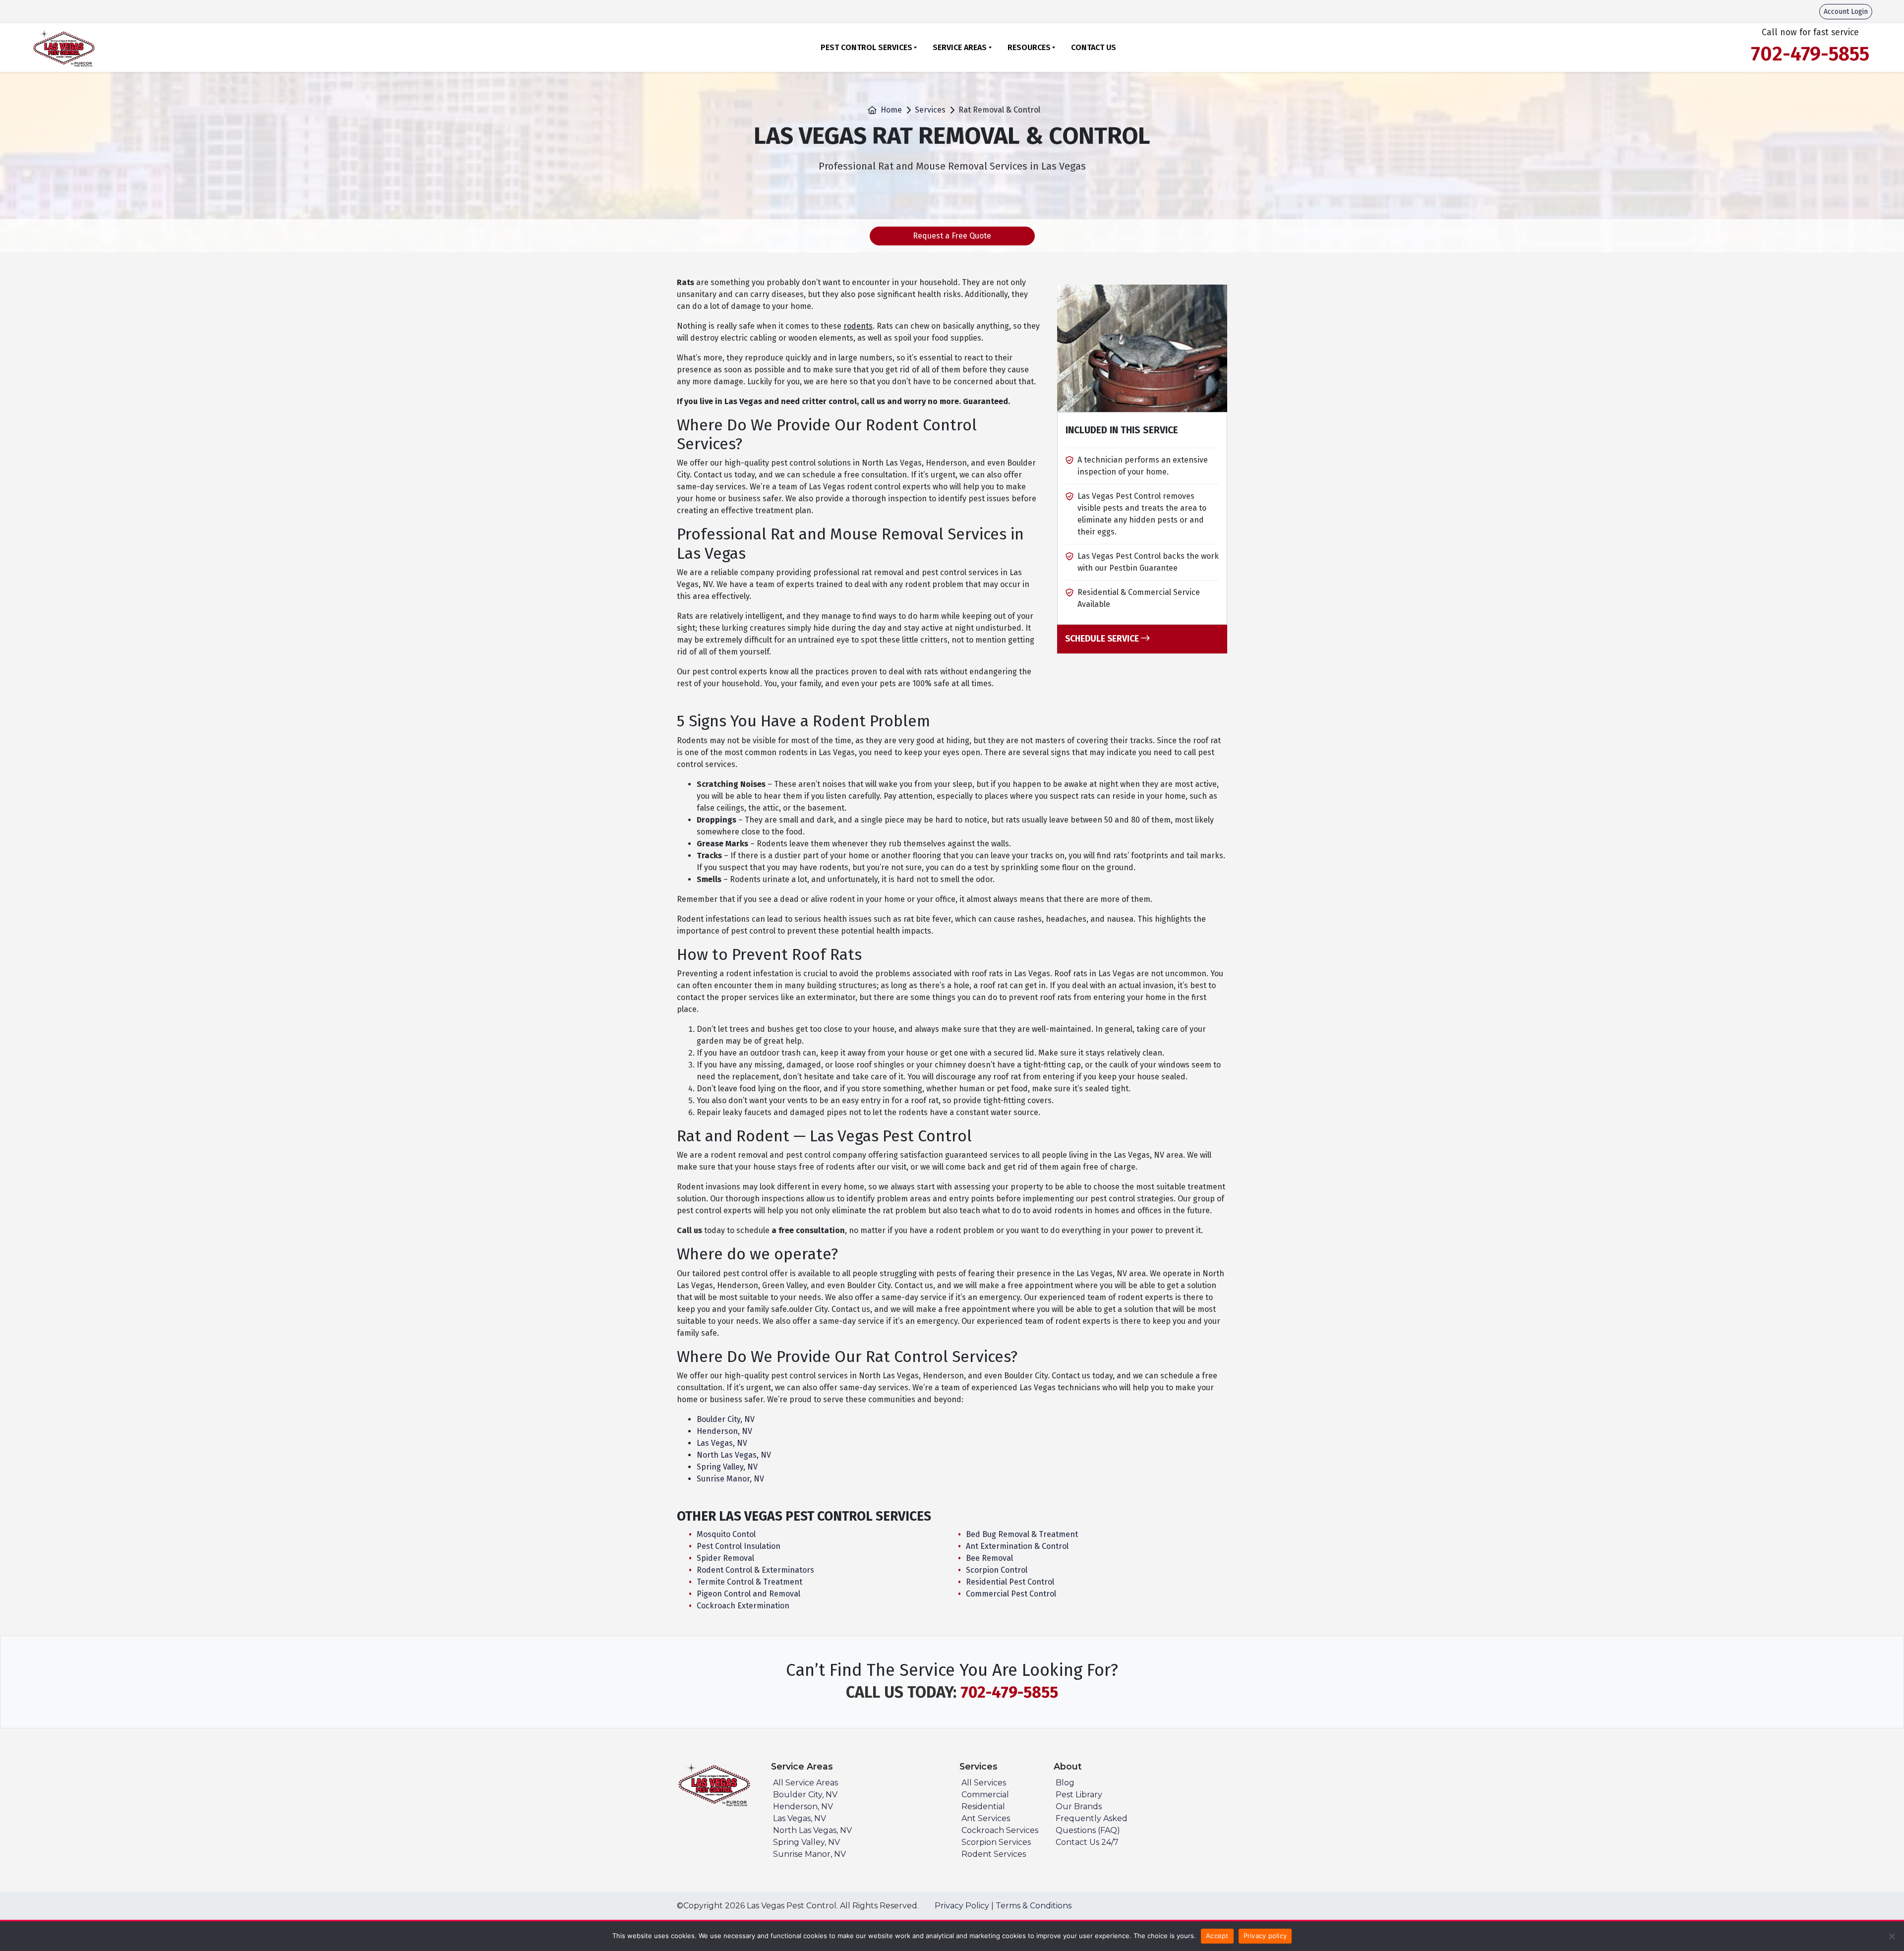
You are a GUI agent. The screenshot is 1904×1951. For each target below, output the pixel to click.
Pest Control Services (866, 47)
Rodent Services (994, 1854)
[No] (1892, 1936)
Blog (1065, 1783)
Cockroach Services (1000, 1830)
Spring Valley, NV (727, 1467)
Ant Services (986, 1818)
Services (930, 110)
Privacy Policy (962, 1906)
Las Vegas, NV (722, 1443)
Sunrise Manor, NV (730, 1479)
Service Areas (960, 47)
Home (891, 110)
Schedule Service (1103, 639)
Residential (983, 1806)
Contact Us (1094, 47)
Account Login (1846, 12)
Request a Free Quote (952, 236)
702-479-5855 (1009, 1692)
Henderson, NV (724, 1431)
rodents (858, 326)
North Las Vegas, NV (734, 1455)
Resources (1029, 47)
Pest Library (1079, 1795)
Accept (1217, 1936)
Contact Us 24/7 (1087, 1842)
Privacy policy (1265, 1936)
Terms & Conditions (1034, 1906)
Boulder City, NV (726, 1419)
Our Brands (1079, 1806)
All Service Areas (805, 1783)
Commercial (985, 1795)
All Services (984, 1783)
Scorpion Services (996, 1842)
